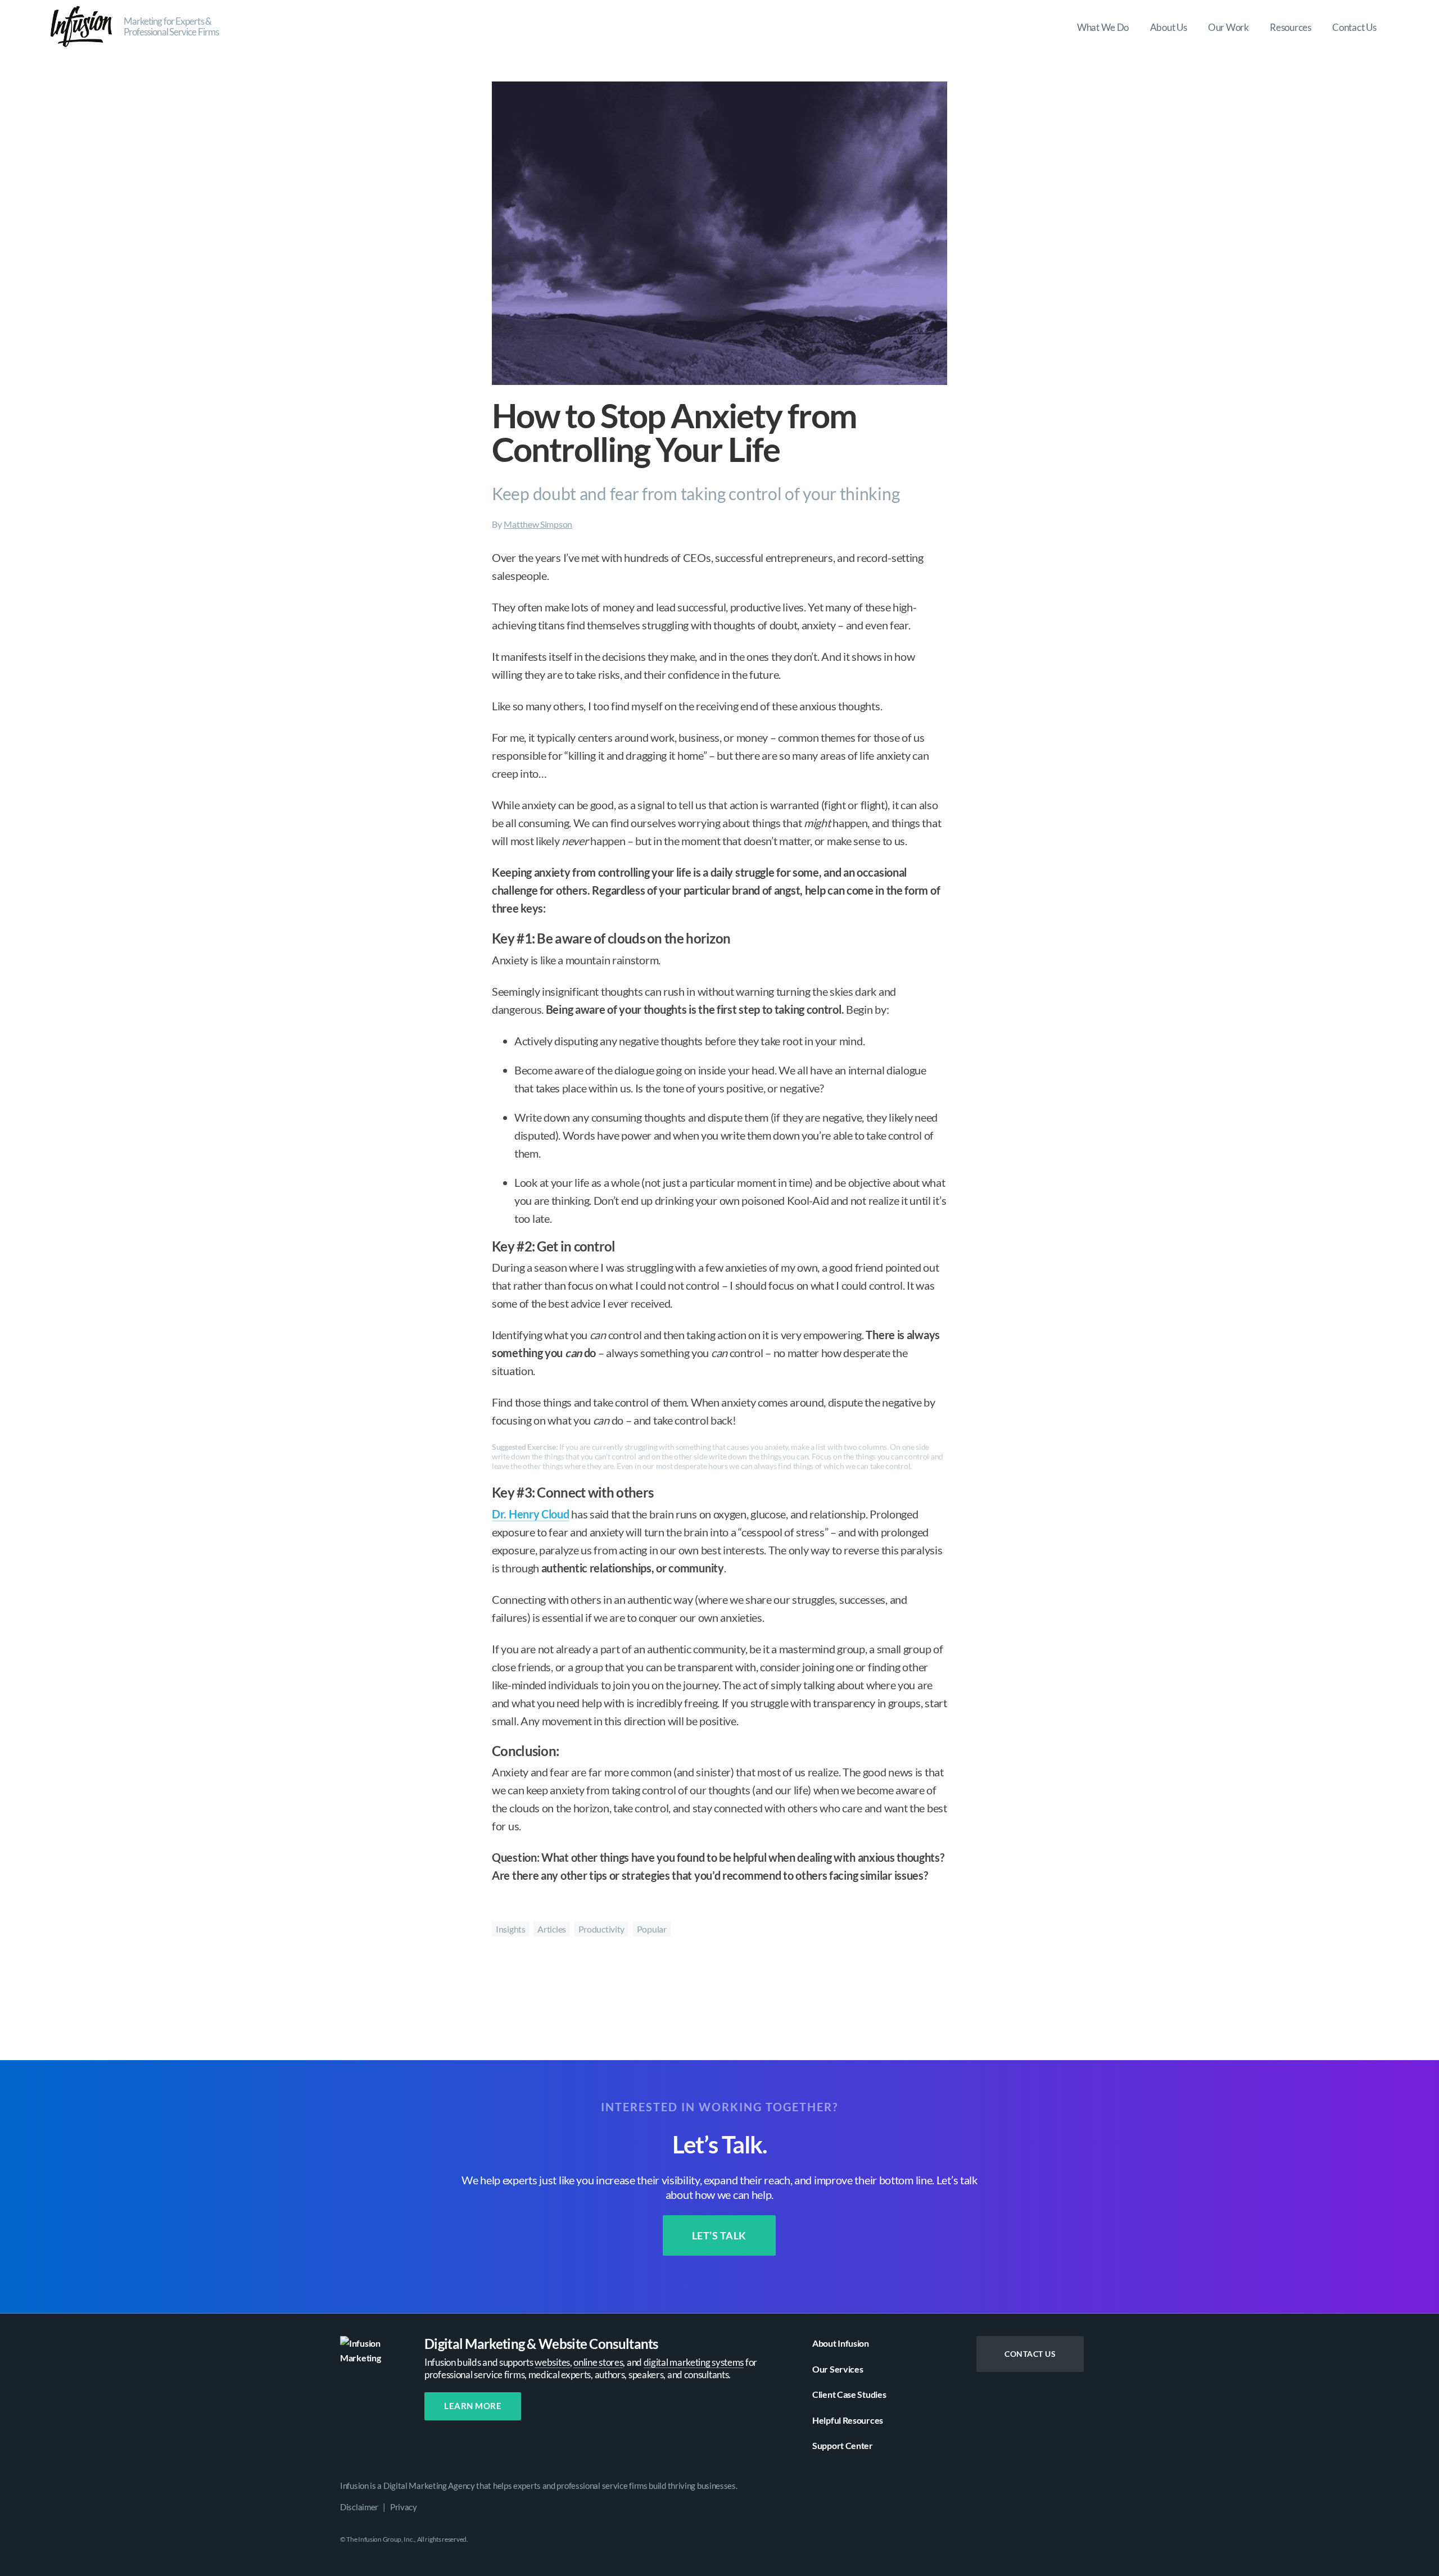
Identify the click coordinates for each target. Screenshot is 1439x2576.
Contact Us (1030, 2354)
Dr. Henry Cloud (531, 1514)
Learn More (473, 2406)
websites (552, 2362)
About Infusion (841, 2343)
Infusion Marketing (82, 27)
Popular (652, 1929)
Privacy (404, 2506)
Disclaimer (359, 2506)
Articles (552, 1929)
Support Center (843, 2445)
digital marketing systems (694, 2362)
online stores (598, 2362)
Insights (511, 1929)
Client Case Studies (849, 2394)
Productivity (601, 1929)
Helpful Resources (848, 2419)
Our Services (838, 2368)
